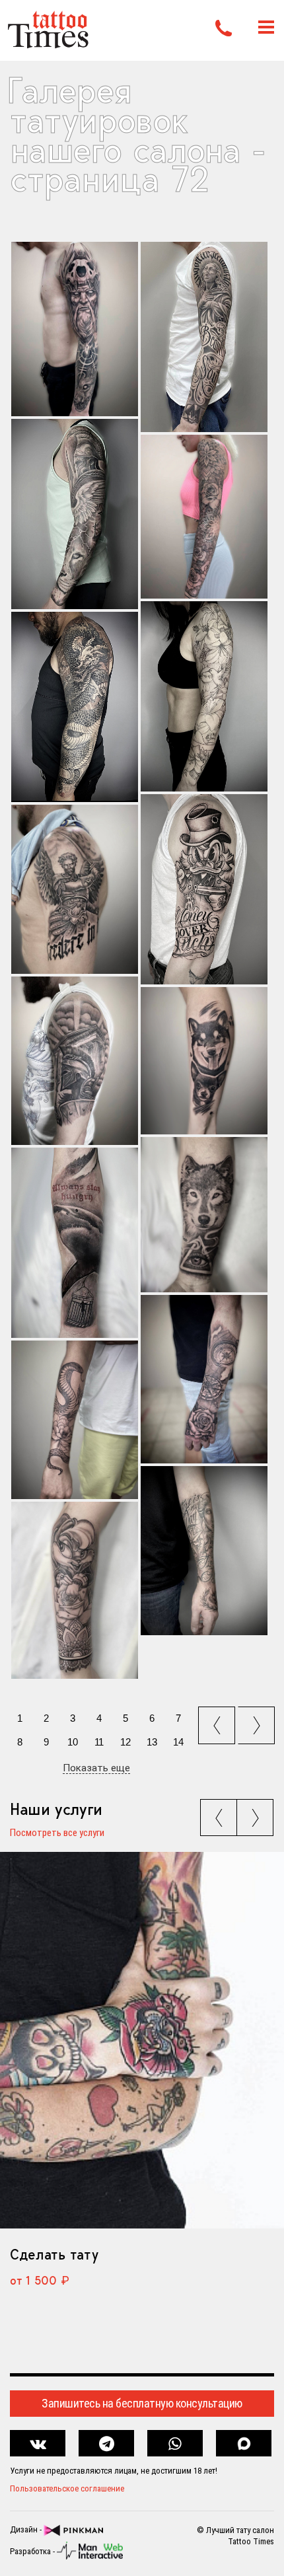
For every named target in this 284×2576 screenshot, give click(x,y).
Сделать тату (54, 2254)
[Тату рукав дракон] (75, 707)
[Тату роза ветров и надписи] (204, 1551)
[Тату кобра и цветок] (75, 1420)
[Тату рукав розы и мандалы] (204, 517)
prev (218, 1721)
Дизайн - (27, 2529)
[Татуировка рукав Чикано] (204, 337)
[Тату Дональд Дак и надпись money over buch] (204, 889)
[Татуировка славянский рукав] (75, 329)
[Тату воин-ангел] (75, 889)
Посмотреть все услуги (57, 1833)
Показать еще (96, 1769)
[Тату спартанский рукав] (75, 514)
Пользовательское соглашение (67, 2488)
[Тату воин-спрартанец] (75, 1061)
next (258, 1721)
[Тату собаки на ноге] (204, 1061)
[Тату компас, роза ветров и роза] (204, 1380)
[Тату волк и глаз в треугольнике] (204, 1214)
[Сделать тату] (142, 2040)
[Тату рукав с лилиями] (204, 696)
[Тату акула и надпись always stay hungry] (75, 1243)
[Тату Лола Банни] (75, 1590)
